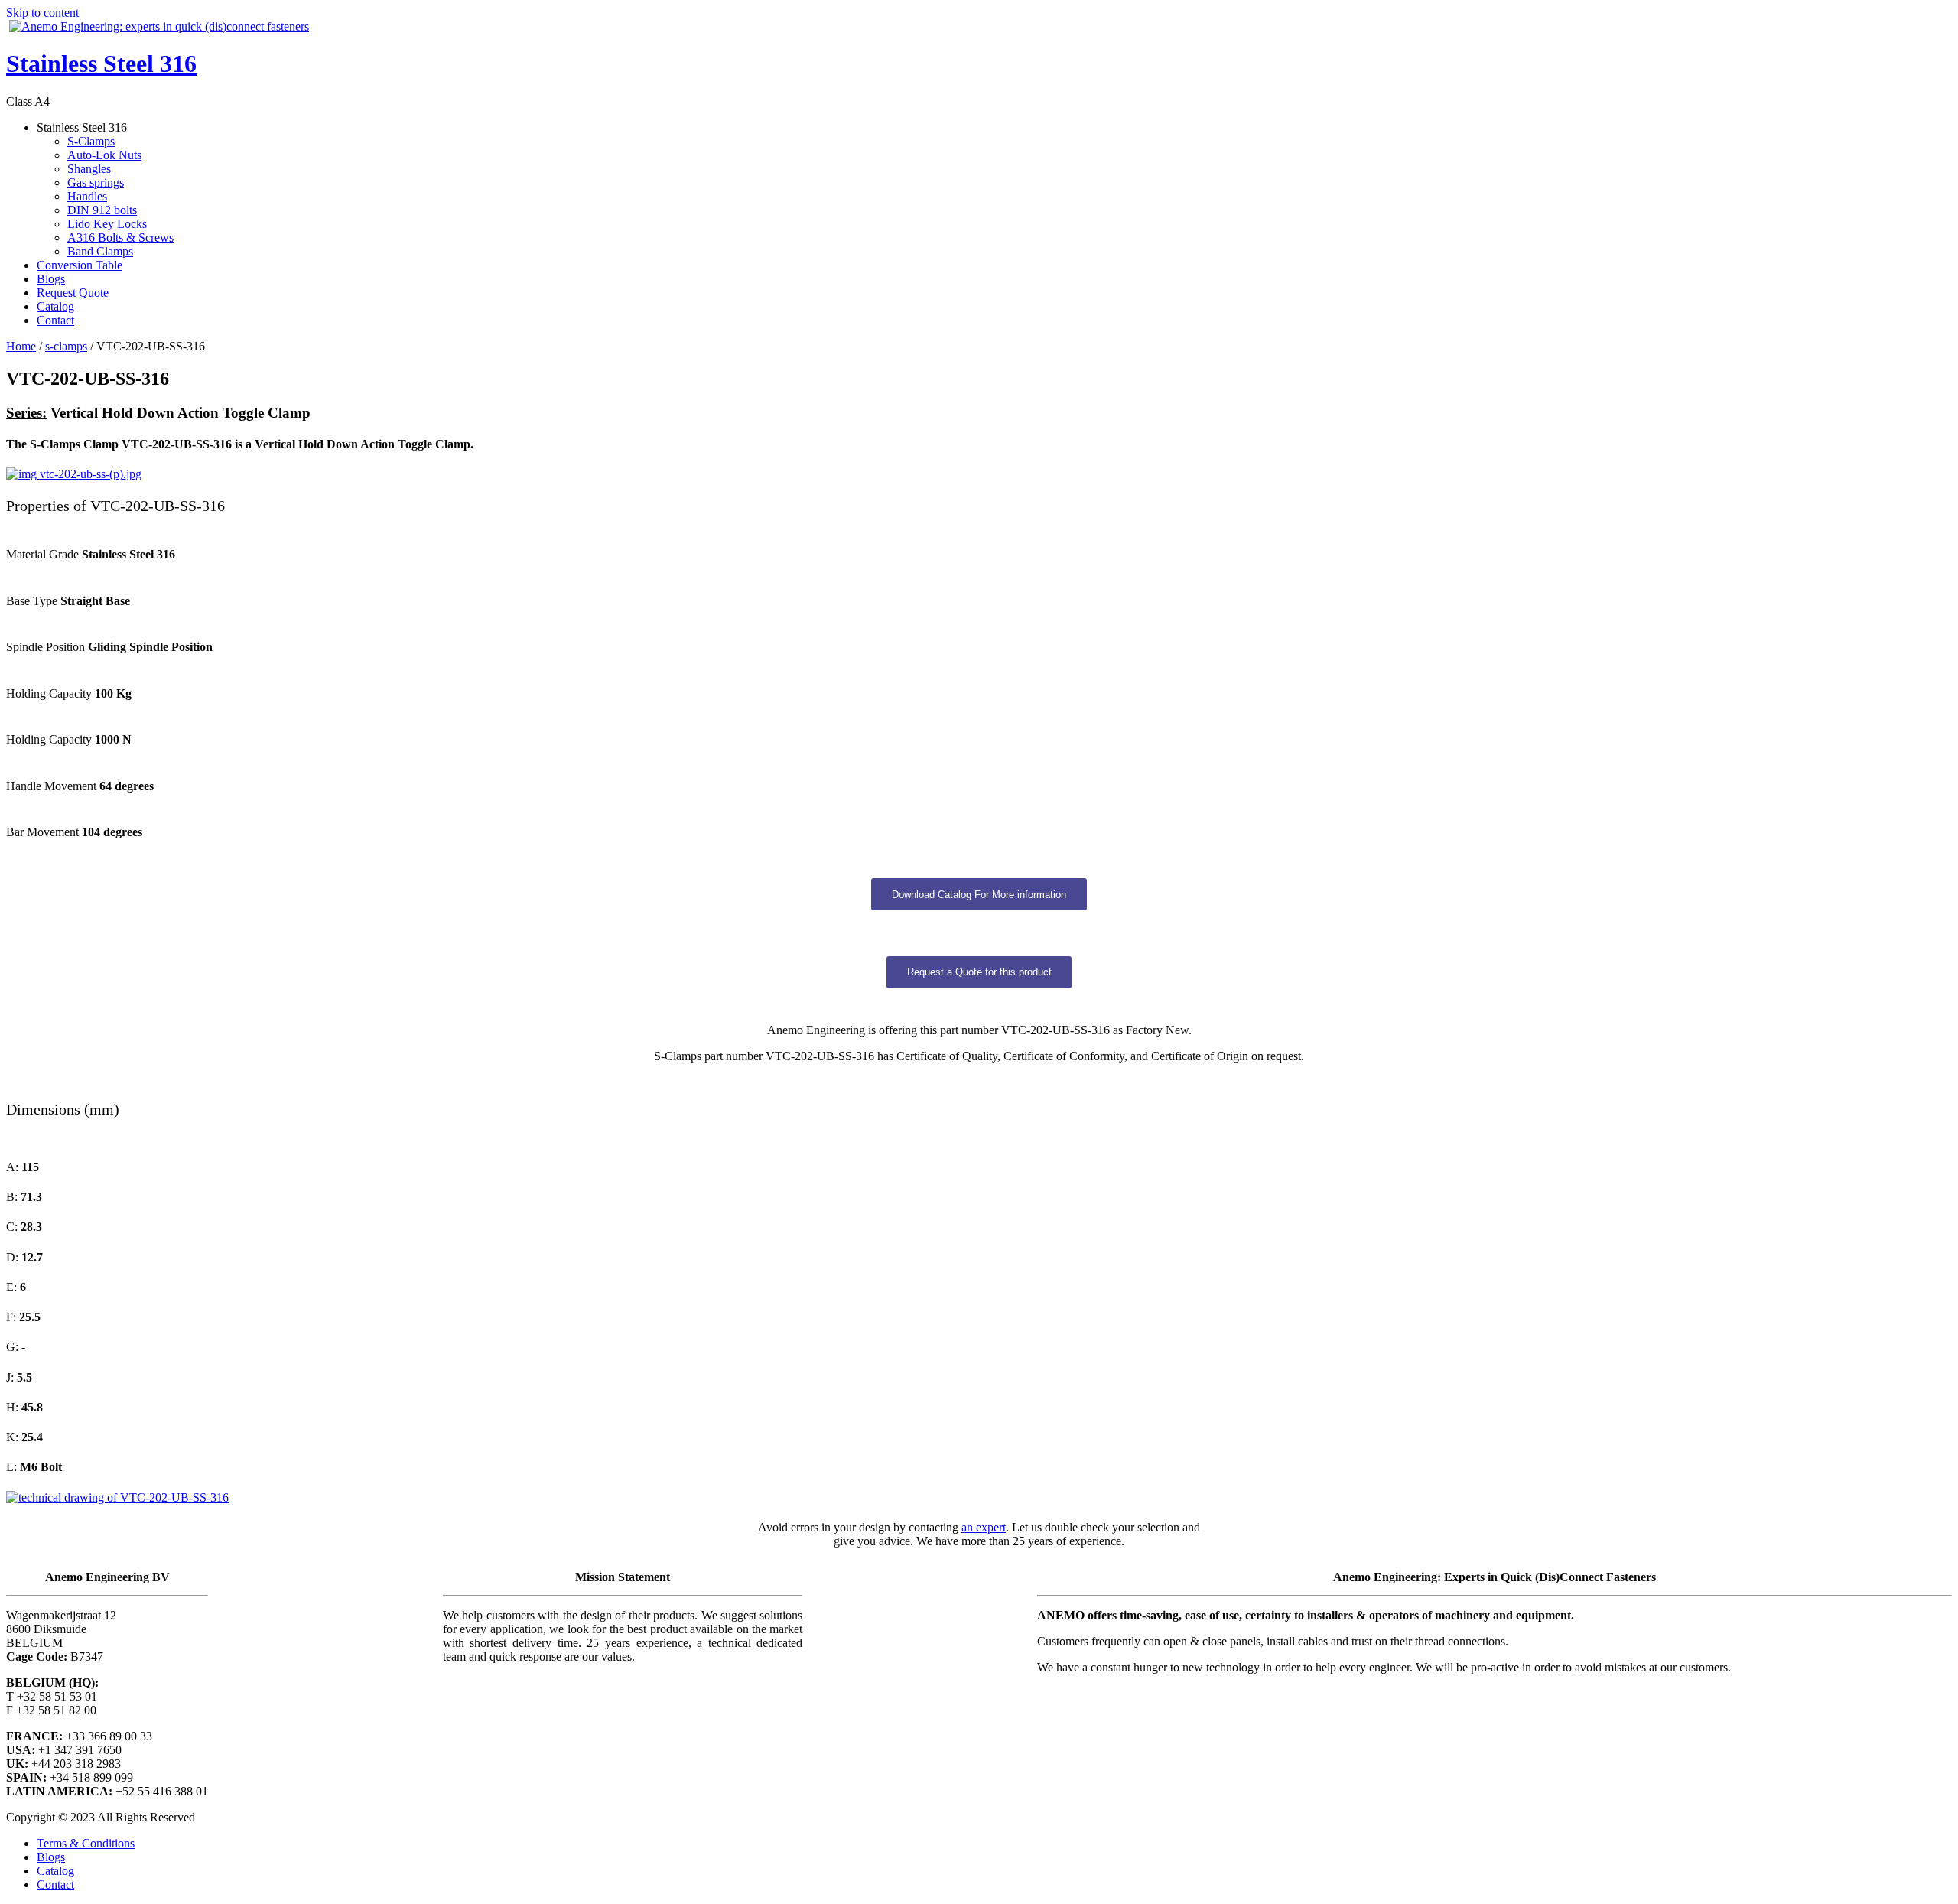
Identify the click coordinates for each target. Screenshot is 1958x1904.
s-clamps (66, 346)
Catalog (55, 306)
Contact (55, 320)
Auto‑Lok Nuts (104, 155)
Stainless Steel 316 (101, 63)
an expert (984, 1527)
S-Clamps (91, 141)
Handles (87, 196)
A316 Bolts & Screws (120, 238)
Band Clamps (100, 251)
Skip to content (42, 13)
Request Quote (73, 293)
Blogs (51, 279)
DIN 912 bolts (102, 210)
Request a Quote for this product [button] (979, 972)
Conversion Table (80, 265)
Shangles (89, 169)
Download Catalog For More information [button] (979, 895)
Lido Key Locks (107, 224)
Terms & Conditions (86, 1843)
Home (21, 346)
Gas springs (96, 182)
